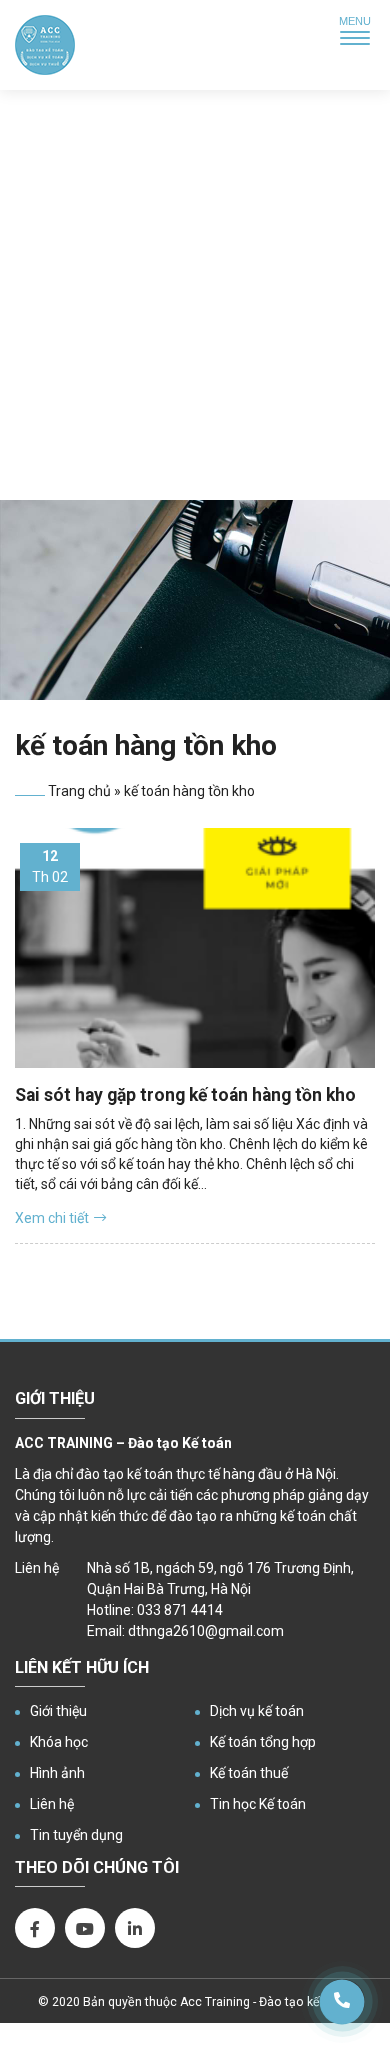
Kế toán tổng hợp (263, 1742)
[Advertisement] (195, 295)
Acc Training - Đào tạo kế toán (264, 2002)
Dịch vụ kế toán (257, 1711)
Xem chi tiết (52, 1218)
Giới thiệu (58, 1711)
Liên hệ (52, 1804)
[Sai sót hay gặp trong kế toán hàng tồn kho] (195, 948)
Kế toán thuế (249, 1773)
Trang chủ (79, 791)
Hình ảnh (57, 1773)
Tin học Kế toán (258, 1804)
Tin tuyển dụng (76, 1835)
